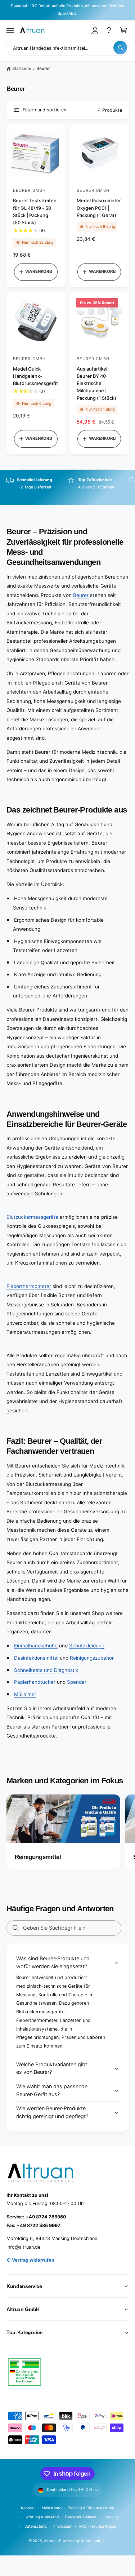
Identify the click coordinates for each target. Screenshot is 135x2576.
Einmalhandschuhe (36, 1646)
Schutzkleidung (87, 1646)
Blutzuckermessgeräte (32, 1217)
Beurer (43, 68)
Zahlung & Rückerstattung (91, 2508)
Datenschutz (36, 2526)
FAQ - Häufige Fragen (98, 2526)
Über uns (111, 2517)
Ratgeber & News (80, 2517)
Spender (77, 1682)
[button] (10, 30)
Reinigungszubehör (92, 1658)
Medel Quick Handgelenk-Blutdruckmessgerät (35, 376)
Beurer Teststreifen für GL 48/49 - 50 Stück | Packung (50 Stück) (35, 211)
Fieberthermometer (29, 1286)
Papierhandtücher (35, 1682)
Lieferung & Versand (41, 2517)
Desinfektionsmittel (36, 1658)
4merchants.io (94, 2541)
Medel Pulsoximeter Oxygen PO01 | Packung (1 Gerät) (99, 208)
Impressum (63, 2526)
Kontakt (28, 2508)
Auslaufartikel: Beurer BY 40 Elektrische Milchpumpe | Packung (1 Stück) (96, 383)
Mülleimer (25, 1694)
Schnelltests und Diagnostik (46, 1670)
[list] (67, 488)
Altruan (50, 2541)
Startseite (22, 68)
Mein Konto (52, 2508)
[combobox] (67, 47)
